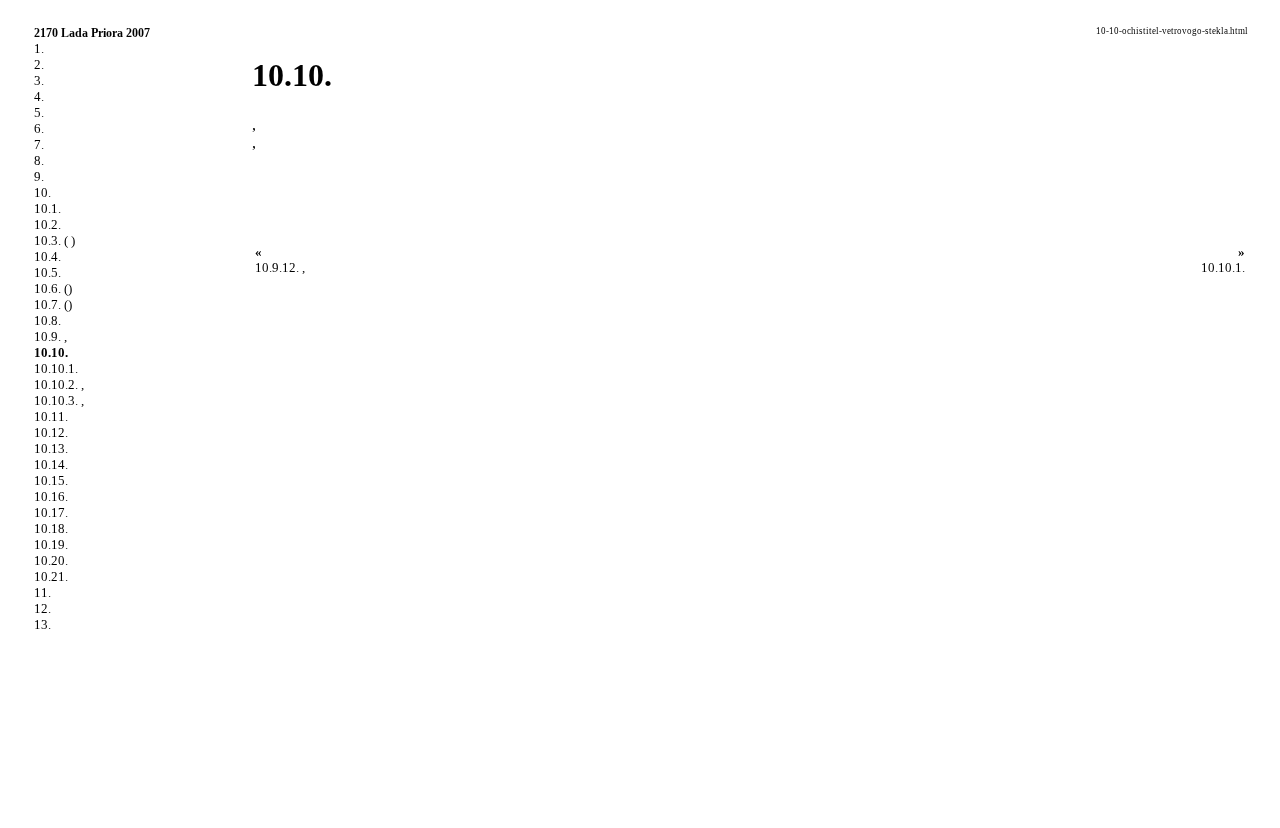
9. (39, 176)
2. (39, 64)
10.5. (47, 272)
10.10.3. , (59, 400)
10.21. (51, 576)
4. (39, 96)
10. (42, 192)
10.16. (51, 496)
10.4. (47, 256)
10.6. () (53, 288)
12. (42, 608)
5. (39, 112)
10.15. (51, 480)
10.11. (51, 416)
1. (39, 48)
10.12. (51, 432)
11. (42, 592)
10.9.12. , (280, 267)
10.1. (47, 208)
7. (39, 144)
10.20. (51, 560)
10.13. (51, 448)
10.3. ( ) (54, 240)
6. (39, 128)
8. (39, 160)
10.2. (47, 224)
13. (42, 624)
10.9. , (50, 336)
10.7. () (53, 304)
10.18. (51, 528)
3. (39, 80)
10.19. (51, 544)
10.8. (47, 320)
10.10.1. (56, 368)
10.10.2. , (59, 384)
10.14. (51, 464)
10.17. (51, 512)
